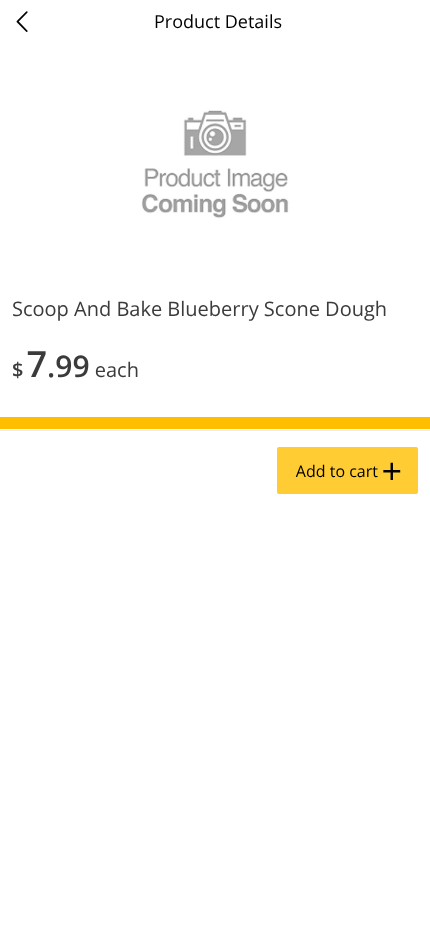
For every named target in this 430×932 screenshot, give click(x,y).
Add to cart (337, 471)
